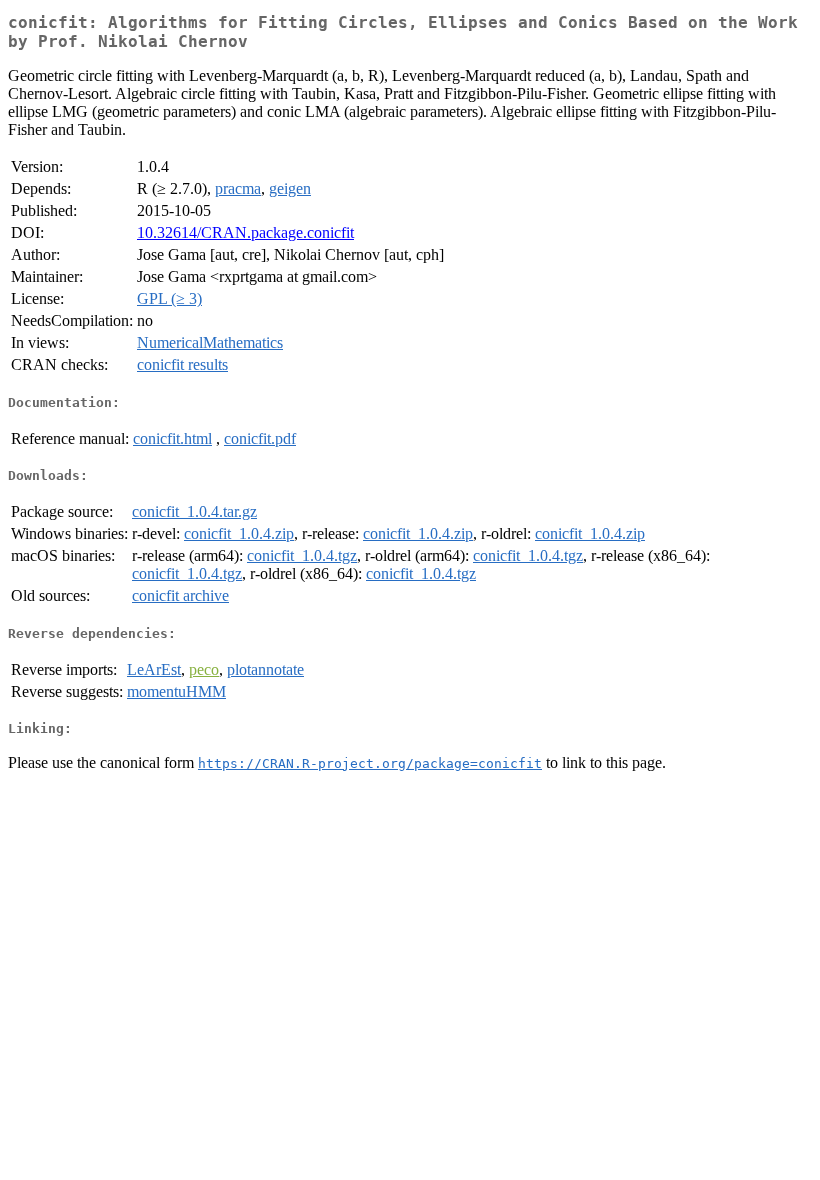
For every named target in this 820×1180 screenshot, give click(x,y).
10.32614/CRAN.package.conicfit (245, 232)
